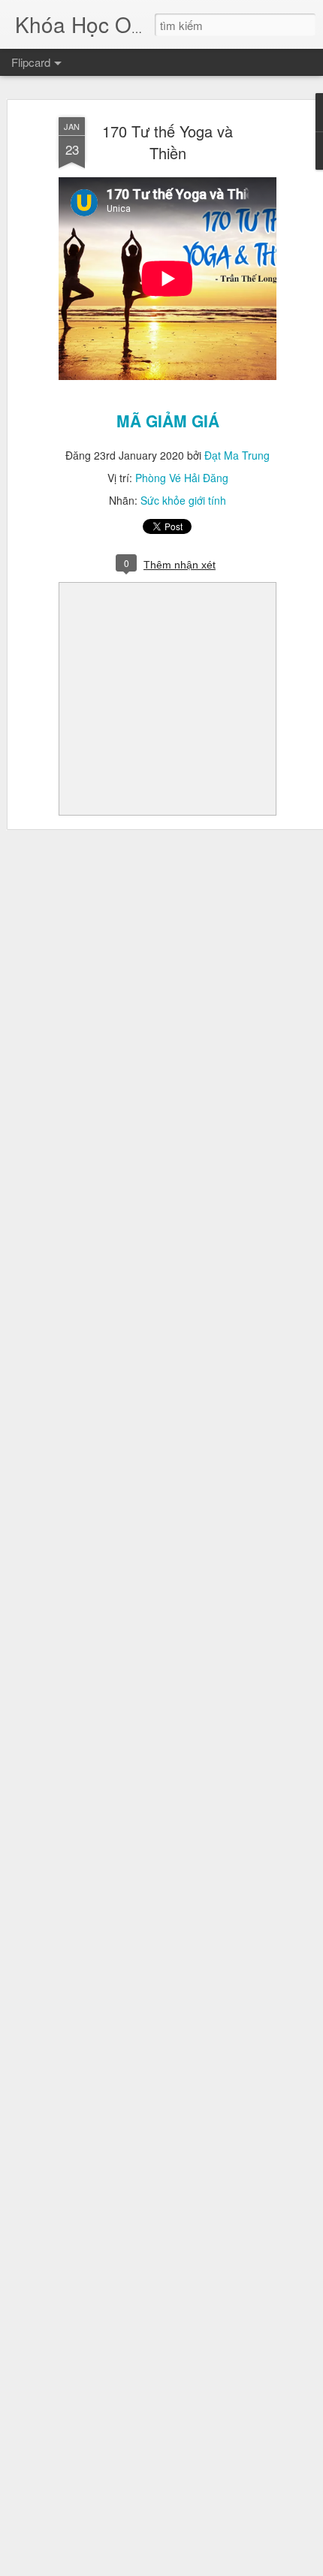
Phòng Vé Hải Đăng (182, 478)
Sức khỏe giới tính (183, 500)
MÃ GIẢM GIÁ (168, 421)
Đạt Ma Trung (237, 455)
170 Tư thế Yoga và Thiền (168, 142)
